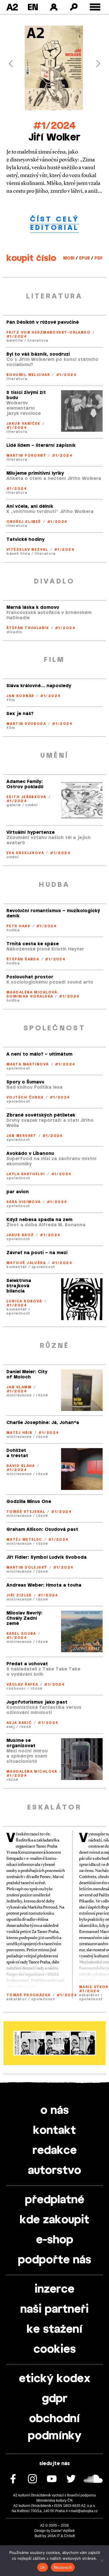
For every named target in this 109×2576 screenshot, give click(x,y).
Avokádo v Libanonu (30, 1154)
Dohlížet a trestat (17, 1453)
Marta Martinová (28, 1064)
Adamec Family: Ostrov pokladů (25, 784)
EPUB (84, 258)
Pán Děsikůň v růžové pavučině (43, 322)
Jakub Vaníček (23, 424)
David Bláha (21, 1466)
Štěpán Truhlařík (28, 628)
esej (11, 1727)
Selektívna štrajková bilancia (19, 1286)
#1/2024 (54, 126)
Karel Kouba (21, 1634)
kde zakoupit (54, 2220)
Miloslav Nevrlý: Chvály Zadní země (24, 1618)
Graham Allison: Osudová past (42, 1530)
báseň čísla (18, 554)
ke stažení (55, 2330)
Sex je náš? (20, 714)
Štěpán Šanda (23, 959)
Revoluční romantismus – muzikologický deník (53, 913)
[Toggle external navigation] (95, 7)
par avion (18, 1192)
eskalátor (17, 1999)
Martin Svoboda (26, 724)
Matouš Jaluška (26, 1263)
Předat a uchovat (27, 1664)
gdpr (55, 2399)
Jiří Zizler (19, 1595)
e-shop (55, 2240)
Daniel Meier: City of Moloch (27, 1375)
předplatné (55, 2200)
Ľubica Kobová (24, 1301)
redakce (55, 2151)
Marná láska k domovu (33, 607)
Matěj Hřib (19, 1433)
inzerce (54, 2289)
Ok (43, 2567)
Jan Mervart (21, 1136)
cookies (55, 2350)
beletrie (15, 341)
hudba (13, 930)
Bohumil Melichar (28, 375)
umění (32, 805)
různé (42, 1395)
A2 (12, 7)
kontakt (54, 2131)
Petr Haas (18, 926)
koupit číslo (31, 258)
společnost (18, 1068)
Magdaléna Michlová (32, 992)
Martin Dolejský (27, 1567)
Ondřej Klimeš (24, 522)
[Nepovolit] (102, 2561)
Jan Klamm (19, 1387)
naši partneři (54, 2309)
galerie (14, 805)
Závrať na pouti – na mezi (37, 1253)
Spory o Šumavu (25, 1082)
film (11, 700)
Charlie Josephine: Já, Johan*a (43, 1423)
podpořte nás (55, 2260)
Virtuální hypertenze (31, 832)
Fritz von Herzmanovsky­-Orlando (48, 332)
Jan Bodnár (20, 696)
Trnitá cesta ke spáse (33, 944)
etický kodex (55, 2379)
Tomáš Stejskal (26, 1512)
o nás (55, 2111)
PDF (99, 258)
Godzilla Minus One (29, 1502)
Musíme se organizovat (21, 1743)
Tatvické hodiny (25, 540)
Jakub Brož (20, 1235)
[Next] (95, 64)
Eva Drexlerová (25, 853)
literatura (38, 341)
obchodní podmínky (55, 2428)
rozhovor (16, 1688)
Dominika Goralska (30, 996)
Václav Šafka (22, 1684)
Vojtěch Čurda (25, 1097)
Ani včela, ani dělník (30, 506)
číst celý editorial (55, 224)
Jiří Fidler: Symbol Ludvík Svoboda (47, 1557)
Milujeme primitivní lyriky (35, 473)
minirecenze (19, 1395)
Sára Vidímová (24, 1202)
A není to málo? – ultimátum (39, 1054)
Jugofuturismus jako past (37, 1702)
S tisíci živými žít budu (26, 395)
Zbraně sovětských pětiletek (41, 1115)
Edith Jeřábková (26, 797)
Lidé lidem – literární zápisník (41, 445)
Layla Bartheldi (26, 1174)
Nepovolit (63, 2567)
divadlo (14, 632)
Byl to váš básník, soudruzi (38, 354)
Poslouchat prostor (30, 977)
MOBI (69, 258)
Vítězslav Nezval (27, 550)
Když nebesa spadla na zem (39, 1220)
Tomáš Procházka (28, 1995)
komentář (17, 1267)
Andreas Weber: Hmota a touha (44, 1585)
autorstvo (54, 2171)
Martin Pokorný (26, 456)
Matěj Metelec (24, 1540)
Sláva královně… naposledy (39, 686)
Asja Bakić (19, 1723)
